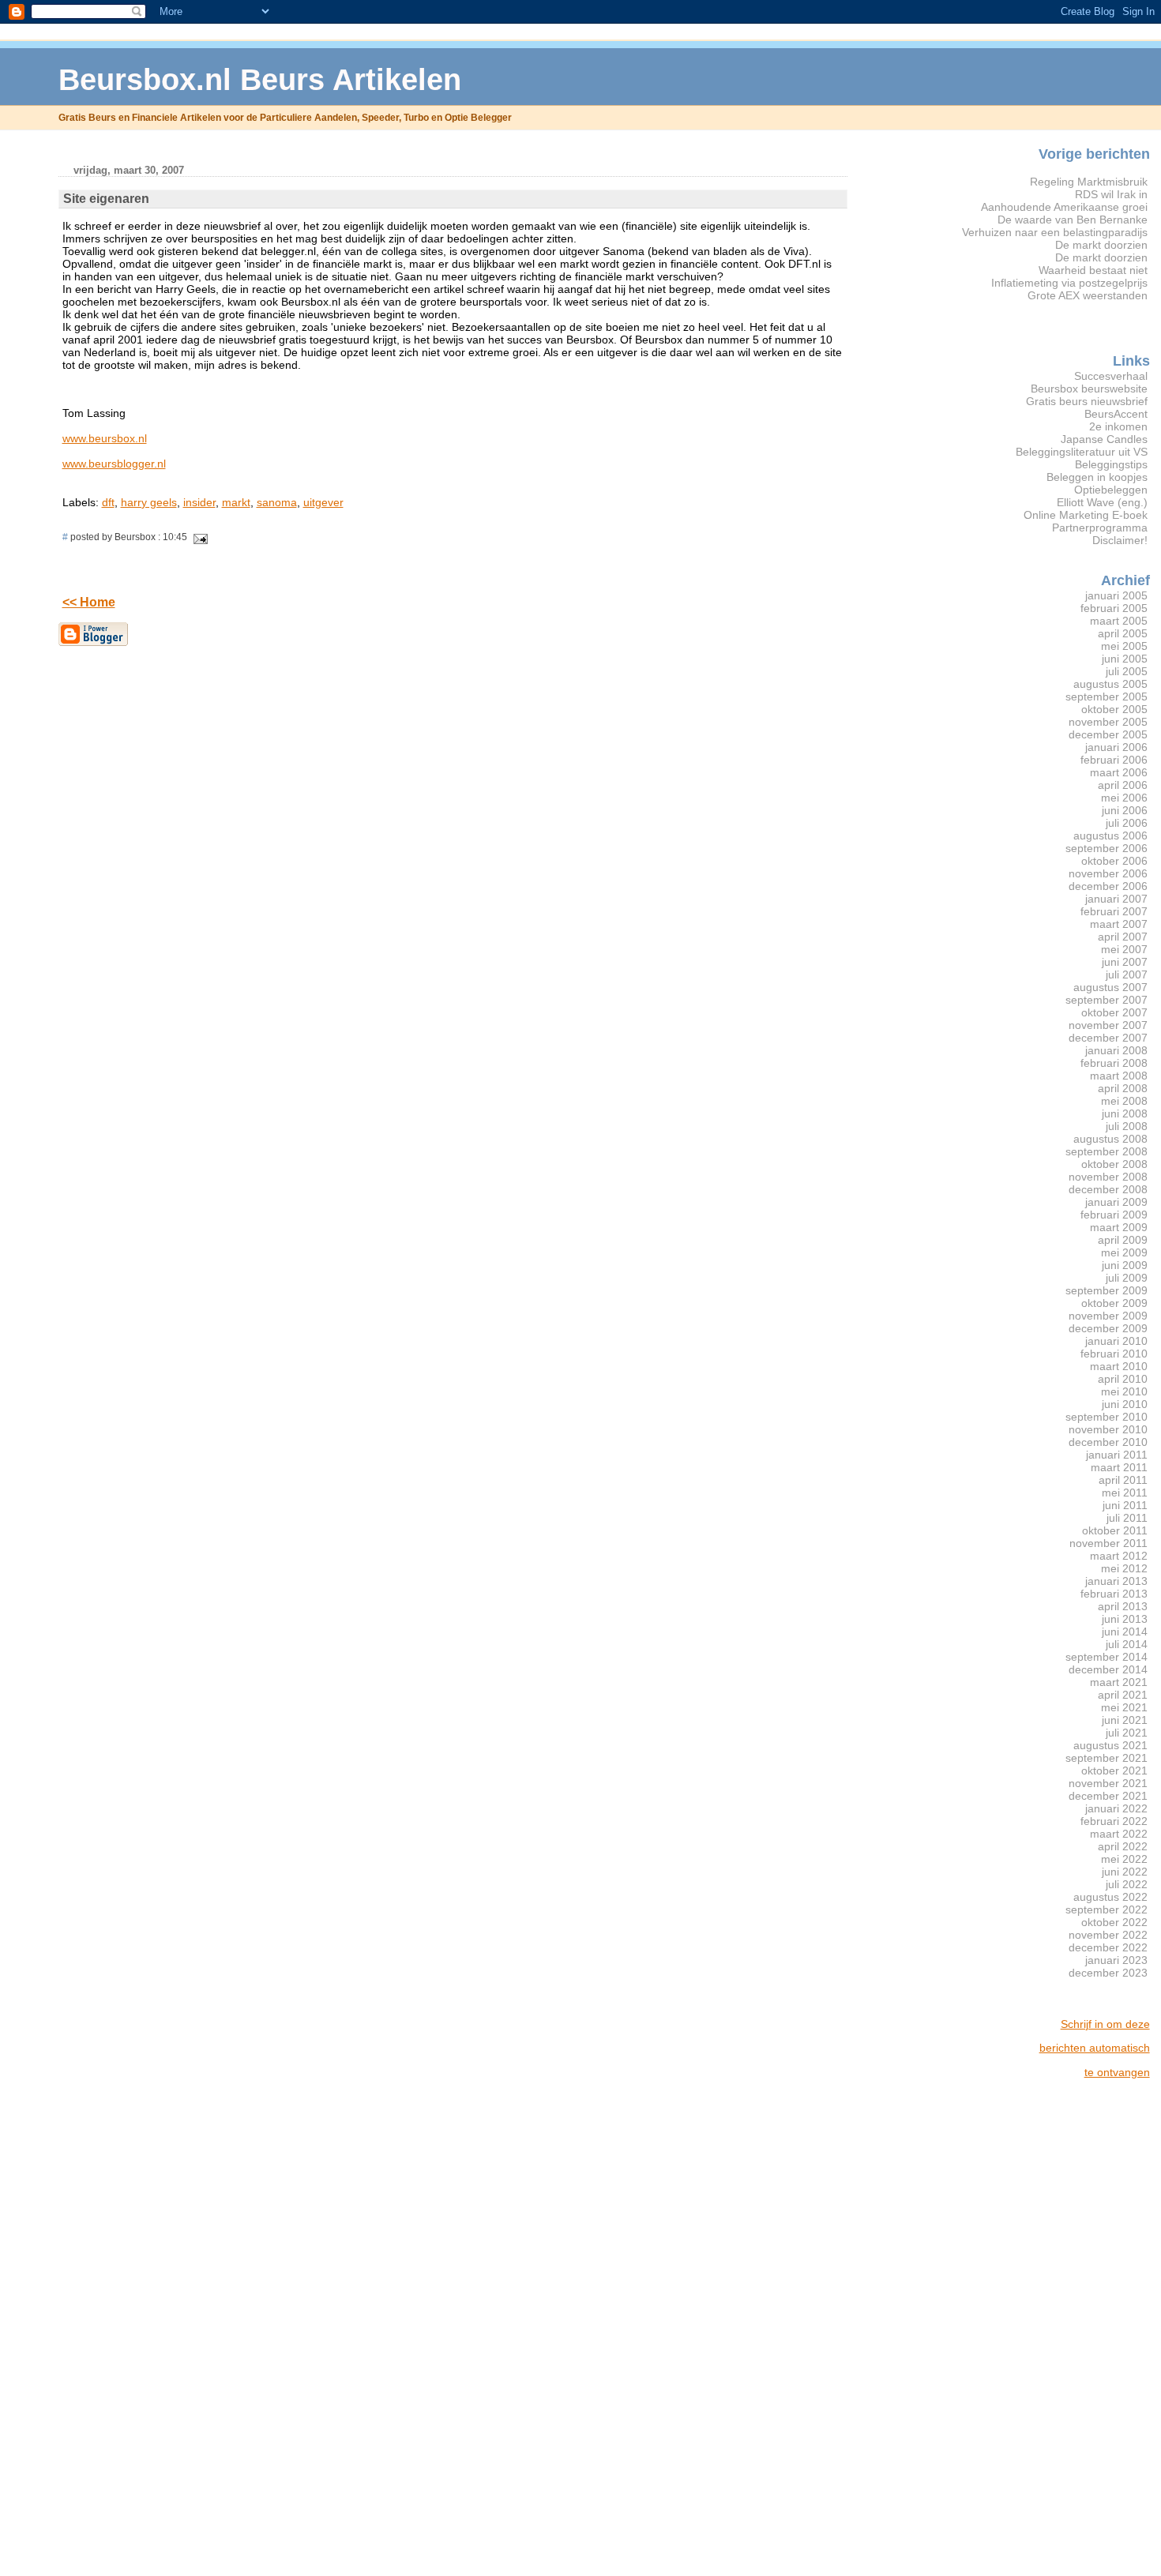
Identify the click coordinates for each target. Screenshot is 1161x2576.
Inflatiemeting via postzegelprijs (1069, 283)
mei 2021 (1124, 1707)
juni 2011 (1125, 1505)
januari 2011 (1117, 1455)
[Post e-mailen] (199, 537)
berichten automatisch (1095, 2048)
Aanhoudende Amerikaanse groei (1064, 207)
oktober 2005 (1114, 709)
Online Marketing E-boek (1086, 515)
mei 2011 (1125, 1493)
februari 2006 (1114, 760)
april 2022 (1123, 1846)
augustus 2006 (1110, 836)
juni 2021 (1125, 1720)
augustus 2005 (1110, 684)
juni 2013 (1125, 1619)
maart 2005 (1119, 621)
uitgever (323, 502)
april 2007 (1123, 937)
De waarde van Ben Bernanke (1073, 220)
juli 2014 (1127, 1644)
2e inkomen (1118, 426)
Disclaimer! (1120, 540)
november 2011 (1108, 1543)
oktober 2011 (1115, 1530)
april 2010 (1123, 1379)
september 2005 (1107, 697)
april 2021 (1123, 1695)
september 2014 (1107, 1657)
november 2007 (1108, 1025)
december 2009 (1108, 1328)
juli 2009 (1127, 1278)
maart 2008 (1119, 1076)
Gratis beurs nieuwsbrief (1087, 401)
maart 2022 (1119, 1834)
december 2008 (1108, 1189)
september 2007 (1107, 1000)
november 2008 (1108, 1177)
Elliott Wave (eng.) (1102, 502)
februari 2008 (1114, 1063)
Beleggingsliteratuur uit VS (1082, 452)
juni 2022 (1125, 1872)
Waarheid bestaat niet (1093, 270)
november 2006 (1108, 873)
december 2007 (1108, 1038)
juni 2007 (1125, 962)
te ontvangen (1117, 2072)
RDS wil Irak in (1111, 194)
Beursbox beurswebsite (1089, 389)
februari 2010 (1114, 1354)
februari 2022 (1114, 1821)
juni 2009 (1125, 1265)
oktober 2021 (1114, 1771)
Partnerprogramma (1100, 528)
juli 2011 (1127, 1518)
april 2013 (1123, 1606)
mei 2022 (1124, 1859)
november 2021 (1108, 1783)
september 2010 (1107, 1417)
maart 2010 (1119, 1366)
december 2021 (1108, 1796)
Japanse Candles (1104, 439)
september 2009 (1107, 1290)
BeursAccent (1116, 414)
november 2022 (1108, 1935)
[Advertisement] (1087, 2328)
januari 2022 (1116, 1808)
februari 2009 (1114, 1215)
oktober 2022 (1114, 1922)
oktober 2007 (1114, 1012)
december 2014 (1108, 1669)
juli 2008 (1127, 1126)
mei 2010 (1124, 1391)
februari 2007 (1114, 911)
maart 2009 (1119, 1227)
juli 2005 (1127, 671)
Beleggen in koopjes (1097, 477)
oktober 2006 (1114, 861)
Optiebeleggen (1111, 490)
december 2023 (1108, 1973)
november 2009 (1108, 1316)
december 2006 (1108, 886)
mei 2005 (1124, 646)
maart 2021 (1119, 1682)
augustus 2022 (1110, 1897)
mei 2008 (1124, 1101)
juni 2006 (1125, 810)
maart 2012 (1119, 1556)
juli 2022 (1127, 1884)
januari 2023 (1116, 1960)
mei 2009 (1124, 1252)
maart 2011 (1119, 1467)
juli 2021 (1127, 1733)
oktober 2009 (1114, 1303)
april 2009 (1123, 1240)
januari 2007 (1116, 899)
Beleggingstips (1111, 464)
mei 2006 (1124, 798)
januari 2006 (1116, 747)
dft (108, 502)
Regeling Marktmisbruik (1089, 182)
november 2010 (1108, 1429)
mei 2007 (1124, 949)
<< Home (89, 602)
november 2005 (1108, 722)
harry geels (149, 502)
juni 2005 (1125, 659)
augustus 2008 (1110, 1139)
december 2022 (1108, 1947)
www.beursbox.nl (105, 438)
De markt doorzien (1101, 245)
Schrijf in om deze (1105, 2024)
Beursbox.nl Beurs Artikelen (260, 79)
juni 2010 (1125, 1404)
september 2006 (1107, 848)
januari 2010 (1116, 1341)
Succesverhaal (1111, 376)
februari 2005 (1114, 608)
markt (236, 502)
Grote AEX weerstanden (1088, 295)
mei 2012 (1124, 1568)
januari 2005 (1116, 595)
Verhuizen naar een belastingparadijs (1055, 232)
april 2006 (1123, 785)
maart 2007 (1119, 924)
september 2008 (1107, 1151)
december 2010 (1108, 1442)
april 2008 (1123, 1088)
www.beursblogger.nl (114, 464)
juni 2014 (1125, 1632)
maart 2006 (1119, 772)
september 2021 (1107, 1758)
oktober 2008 (1114, 1164)
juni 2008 (1125, 1113)
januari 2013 (1116, 1581)
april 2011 (1123, 1480)
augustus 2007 (1110, 987)
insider (199, 502)
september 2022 (1107, 1909)
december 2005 (1108, 734)
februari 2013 (1114, 1594)
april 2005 (1123, 633)
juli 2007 (1127, 974)
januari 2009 (1116, 1202)
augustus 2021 (1110, 1745)
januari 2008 (1116, 1050)
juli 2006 (1127, 823)
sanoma (277, 502)
